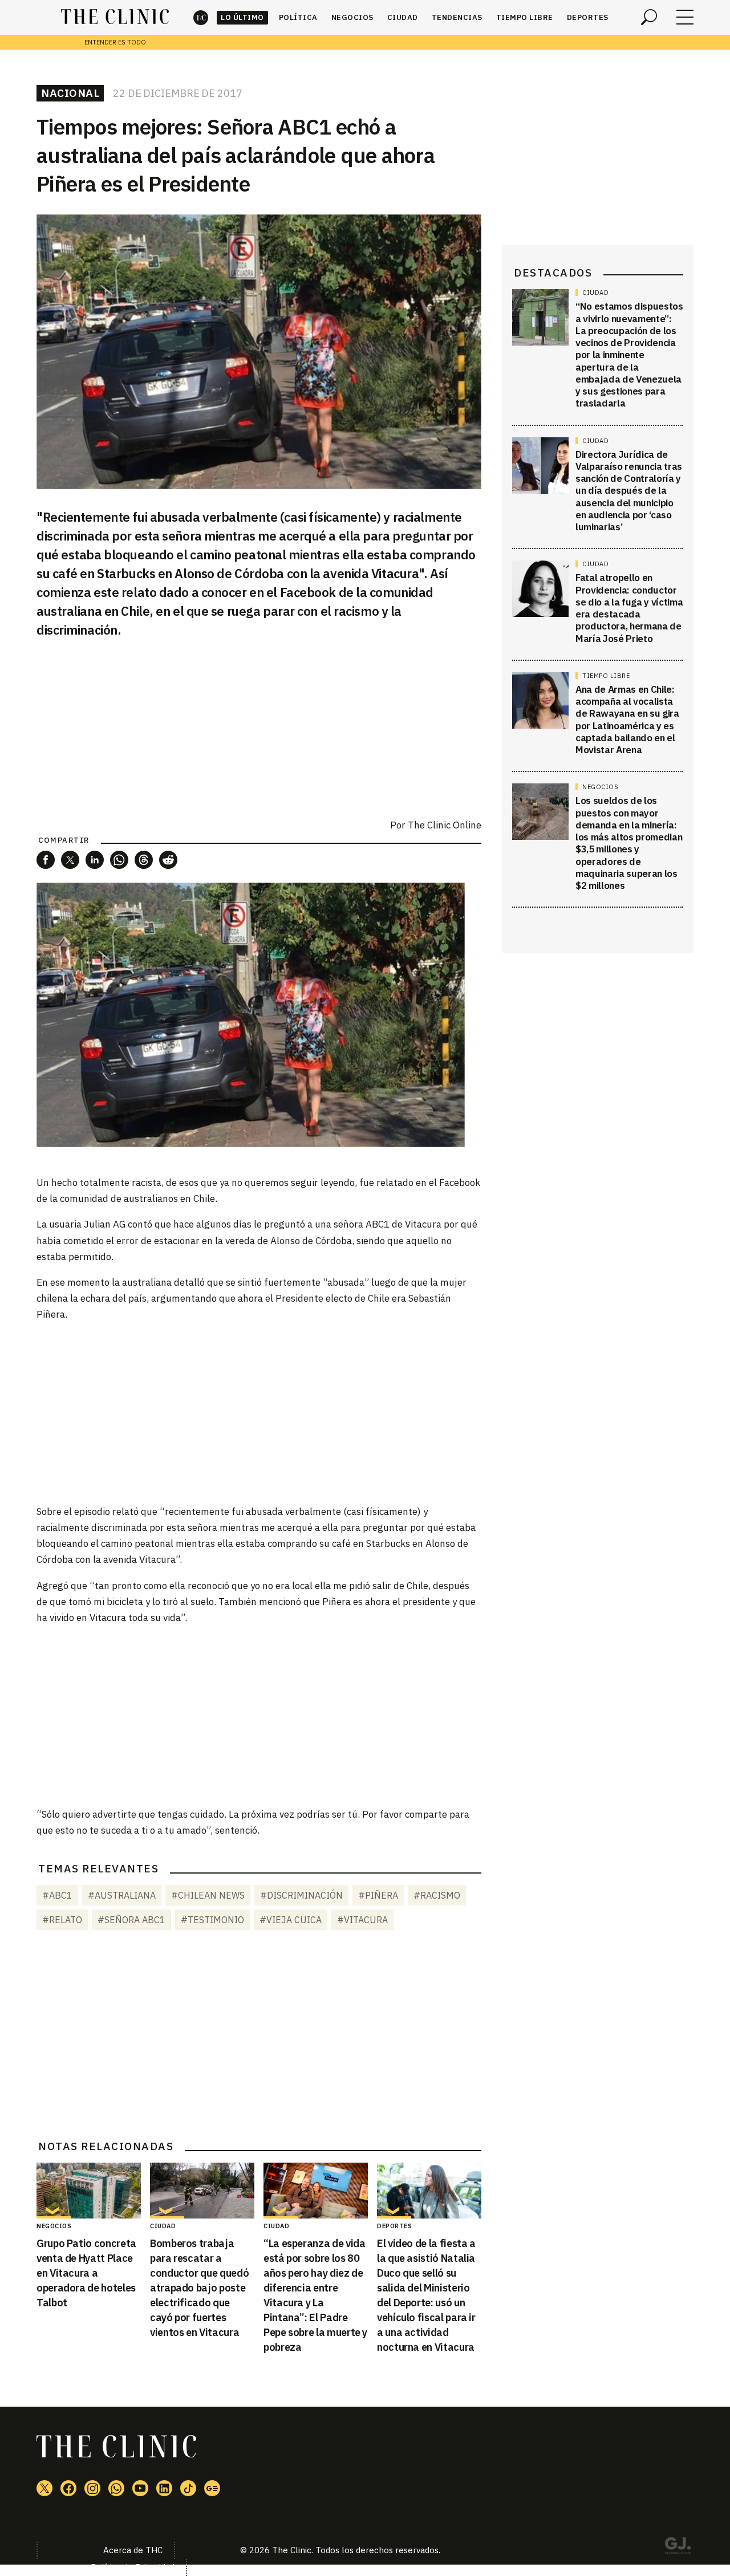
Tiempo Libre (525, 17)
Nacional (70, 93)
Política (298, 17)
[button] (46, 860)
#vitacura (362, 1920)
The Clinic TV (140, 2488)
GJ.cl (678, 2547)
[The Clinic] (115, 17)
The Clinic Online (445, 825)
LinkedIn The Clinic (164, 2488)
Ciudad (403, 17)
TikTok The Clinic (188, 2488)
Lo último (242, 17)
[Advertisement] (259, 1412)
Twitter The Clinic (44, 2488)
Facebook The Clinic (68, 2488)
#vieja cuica (291, 1920)
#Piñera (378, 1895)
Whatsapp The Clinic (116, 2488)
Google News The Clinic (212, 2488)
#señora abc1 (131, 1920)
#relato (62, 1920)
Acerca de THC (133, 2550)
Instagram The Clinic (92, 2488)
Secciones (685, 17)
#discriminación (301, 1895)
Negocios (352, 17)
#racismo (437, 1895)
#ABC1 (57, 1895)
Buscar (649, 17)
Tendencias (457, 17)
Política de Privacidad (133, 2567)
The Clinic (201, 17)
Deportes (588, 17)
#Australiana (122, 1895)
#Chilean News (208, 1895)
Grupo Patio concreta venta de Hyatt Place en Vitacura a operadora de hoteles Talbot (86, 2273)
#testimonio (212, 1920)
